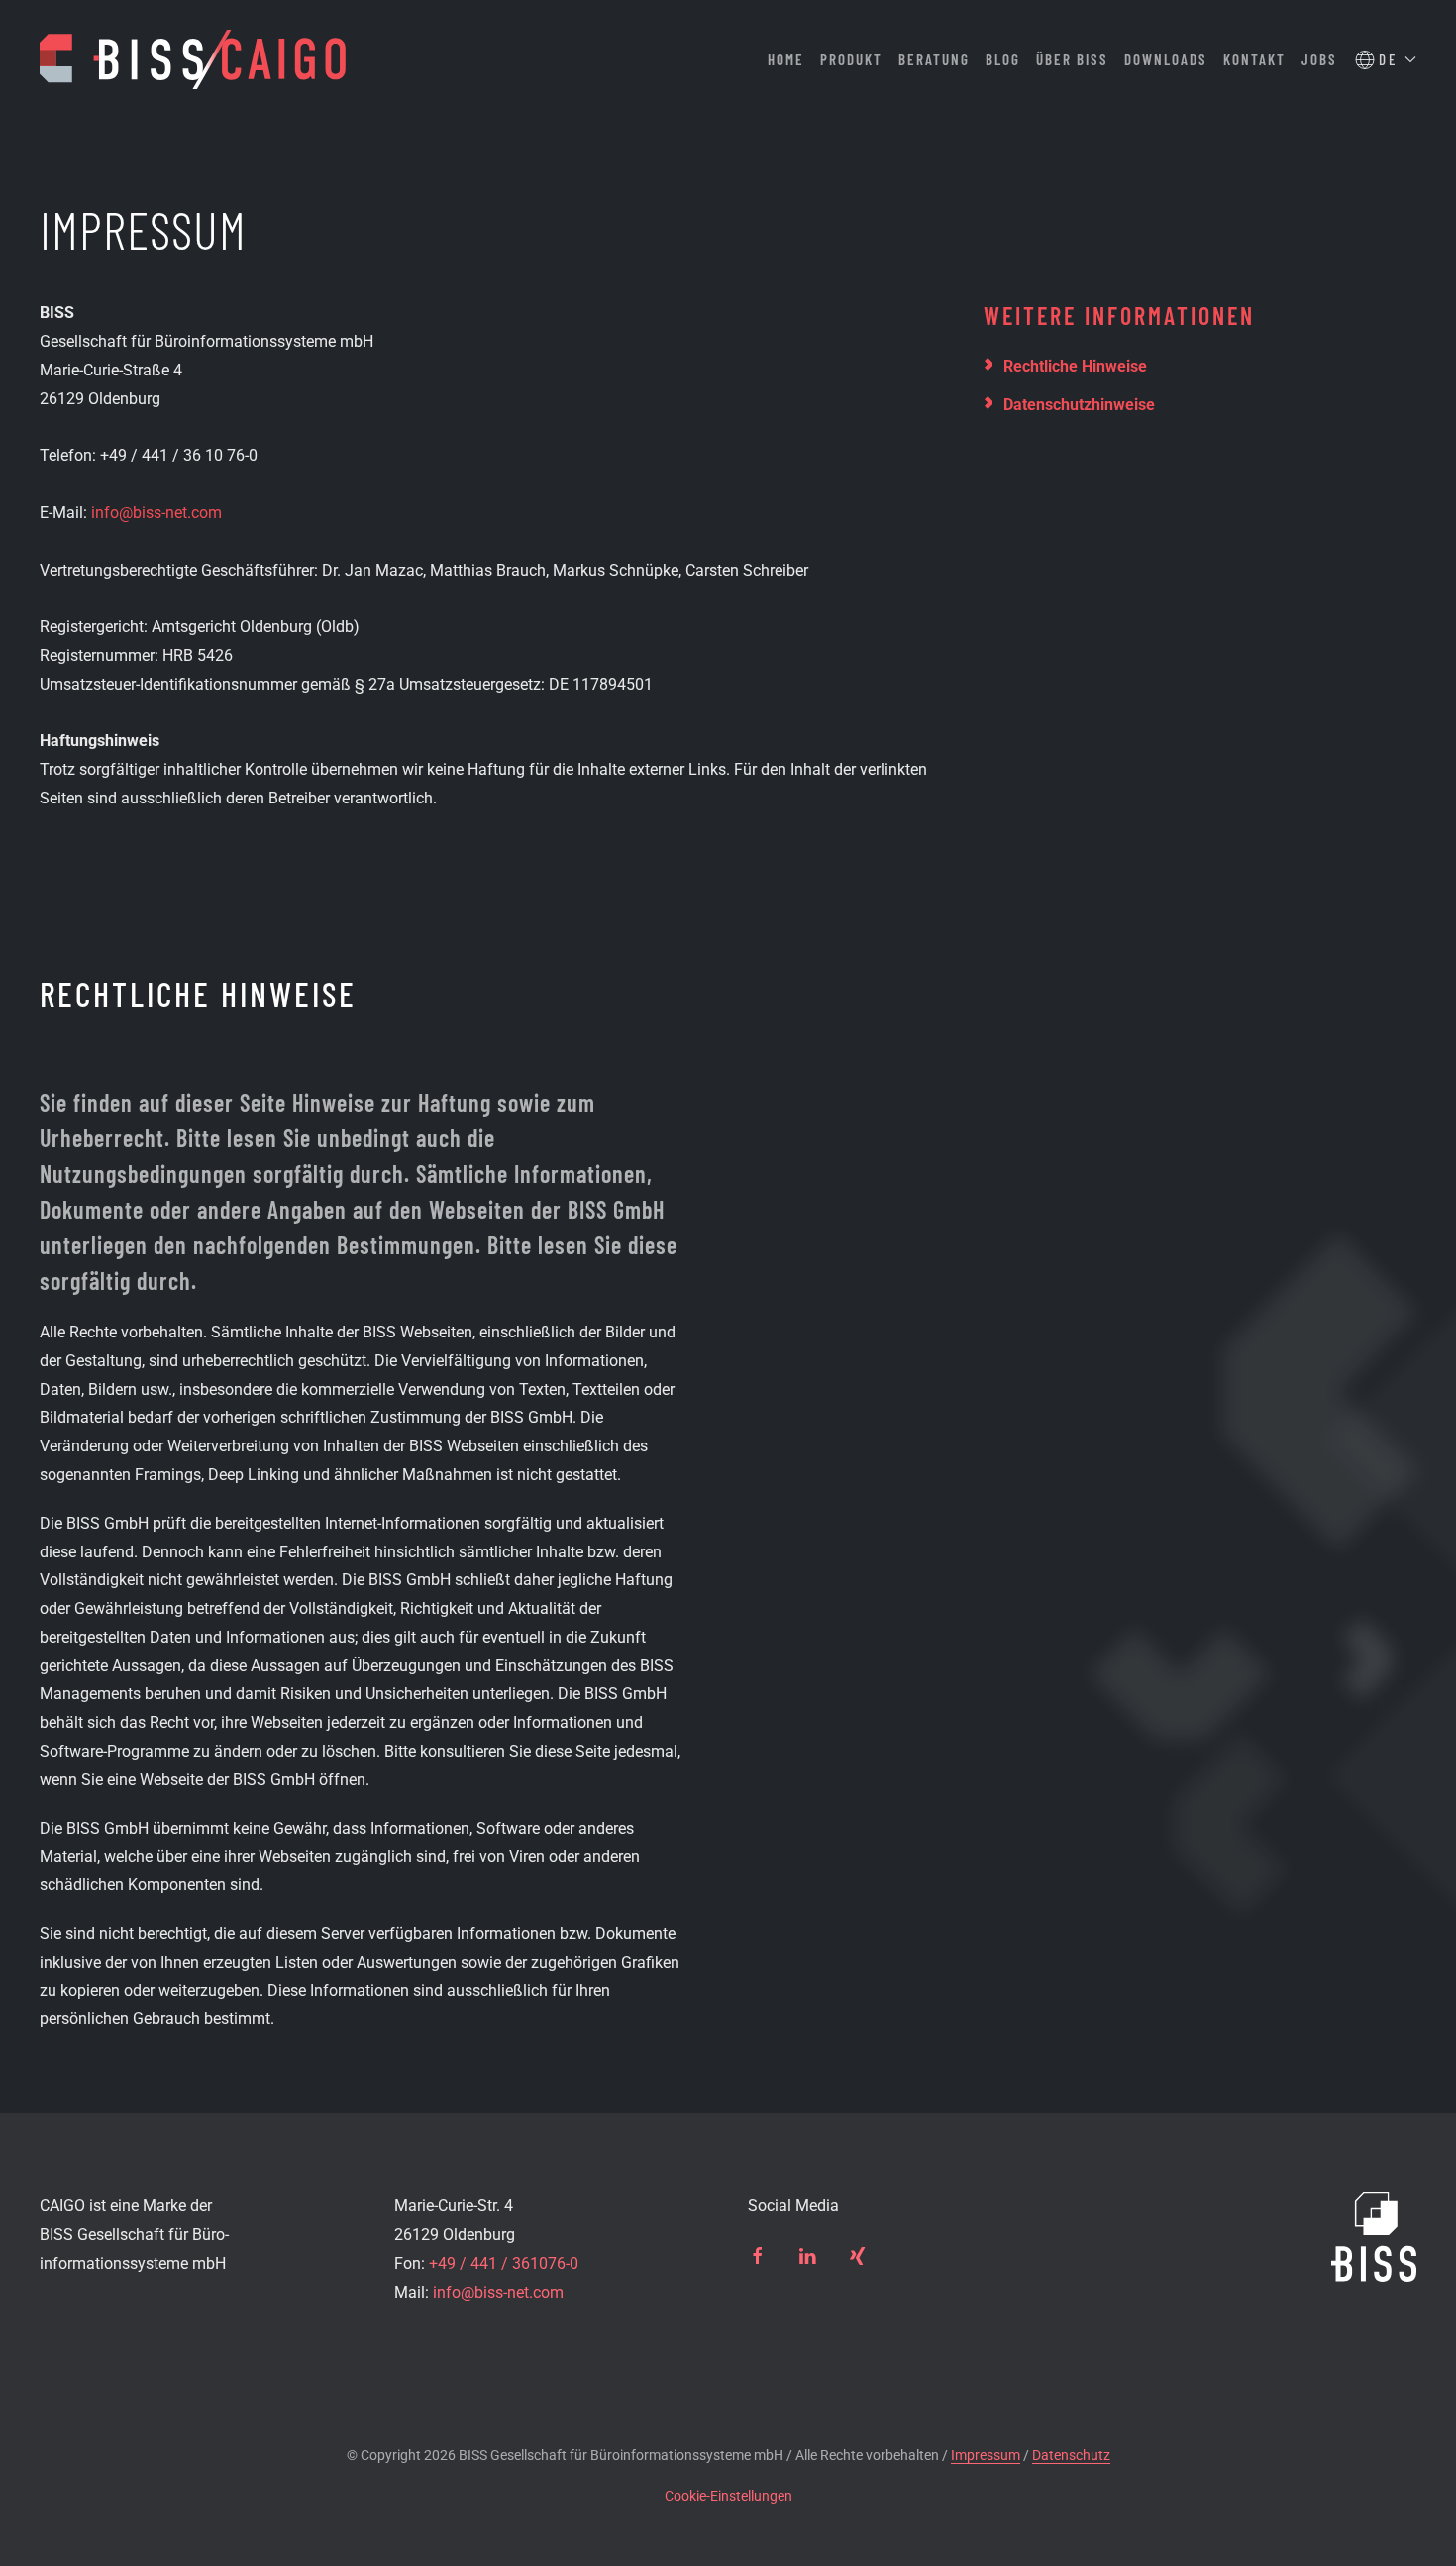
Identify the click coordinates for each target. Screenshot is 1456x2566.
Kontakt (1254, 59)
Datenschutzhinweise (1079, 405)
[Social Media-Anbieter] (758, 2254)
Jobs (1319, 59)
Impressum (986, 2455)
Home (786, 59)
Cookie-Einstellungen (728, 2496)
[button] (1386, 60)
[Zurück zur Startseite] (193, 59)
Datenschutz (1071, 2455)
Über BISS (1072, 59)
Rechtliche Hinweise (1075, 366)
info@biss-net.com (156, 513)
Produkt (851, 59)
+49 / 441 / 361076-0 (504, 2263)
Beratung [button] (934, 59)
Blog (1003, 59)
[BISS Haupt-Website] (1374, 2236)
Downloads (1166, 59)
